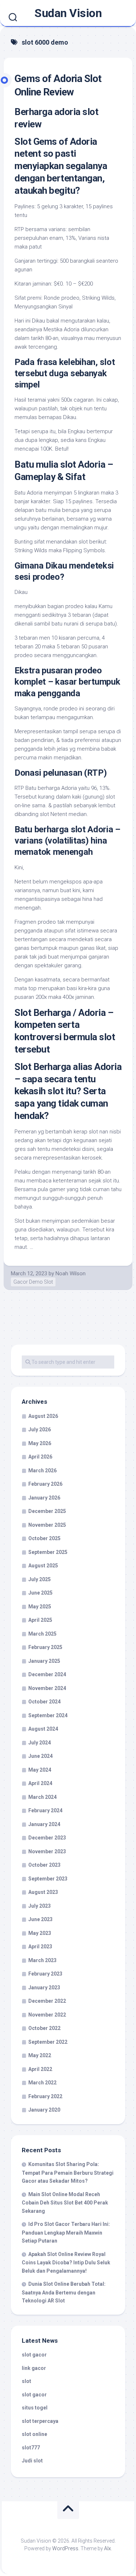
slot (26, 2381)
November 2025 (47, 1525)
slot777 (31, 2448)
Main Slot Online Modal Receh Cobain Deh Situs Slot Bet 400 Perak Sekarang (65, 2203)
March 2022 (42, 2083)
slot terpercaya (40, 2421)
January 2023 (44, 1988)
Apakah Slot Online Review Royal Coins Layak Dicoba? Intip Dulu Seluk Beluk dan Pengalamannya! (66, 2263)
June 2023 (40, 1919)
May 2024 (40, 1770)
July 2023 (40, 1906)
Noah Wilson (71, 1273)
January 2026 (44, 1498)
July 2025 (40, 1579)
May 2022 (40, 2055)
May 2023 (40, 1933)
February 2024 (45, 1810)
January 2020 (44, 2110)
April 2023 (40, 1947)
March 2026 (42, 1470)
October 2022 (44, 2028)
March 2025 (42, 1634)
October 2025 (44, 1538)
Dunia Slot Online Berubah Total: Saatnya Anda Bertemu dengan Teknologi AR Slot (64, 2292)
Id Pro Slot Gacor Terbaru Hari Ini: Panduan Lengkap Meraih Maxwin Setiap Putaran (66, 2232)
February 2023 (45, 1974)
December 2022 (47, 2001)
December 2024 (47, 1674)
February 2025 (45, 1647)
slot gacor (34, 2355)
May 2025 (40, 1607)
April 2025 (40, 1620)
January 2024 (44, 1824)
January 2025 (44, 1661)
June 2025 (40, 1593)
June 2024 (40, 1756)
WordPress (65, 2548)
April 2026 (40, 1457)
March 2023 (42, 1960)
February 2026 (45, 1484)
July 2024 (40, 1743)
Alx (108, 2548)
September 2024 (48, 1715)
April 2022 (40, 2069)
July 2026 (40, 1429)
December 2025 (47, 1511)
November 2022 (47, 2015)
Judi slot (32, 2461)
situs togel (35, 2408)
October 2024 (44, 1702)
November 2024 (47, 1688)
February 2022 (45, 2096)
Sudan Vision (68, 13)
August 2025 (43, 1566)
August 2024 (43, 1729)
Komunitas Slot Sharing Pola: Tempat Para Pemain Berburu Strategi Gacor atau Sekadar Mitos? (68, 2173)
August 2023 (43, 1892)
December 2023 (47, 1838)
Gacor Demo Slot (33, 1282)
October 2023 (44, 1865)
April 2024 (40, 1783)
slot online (34, 2434)
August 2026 (43, 1416)
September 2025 (48, 1552)
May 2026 (40, 1443)
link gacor (34, 2368)
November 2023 (47, 1851)
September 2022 (48, 2042)
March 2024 (42, 1797)
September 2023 (48, 1879)
